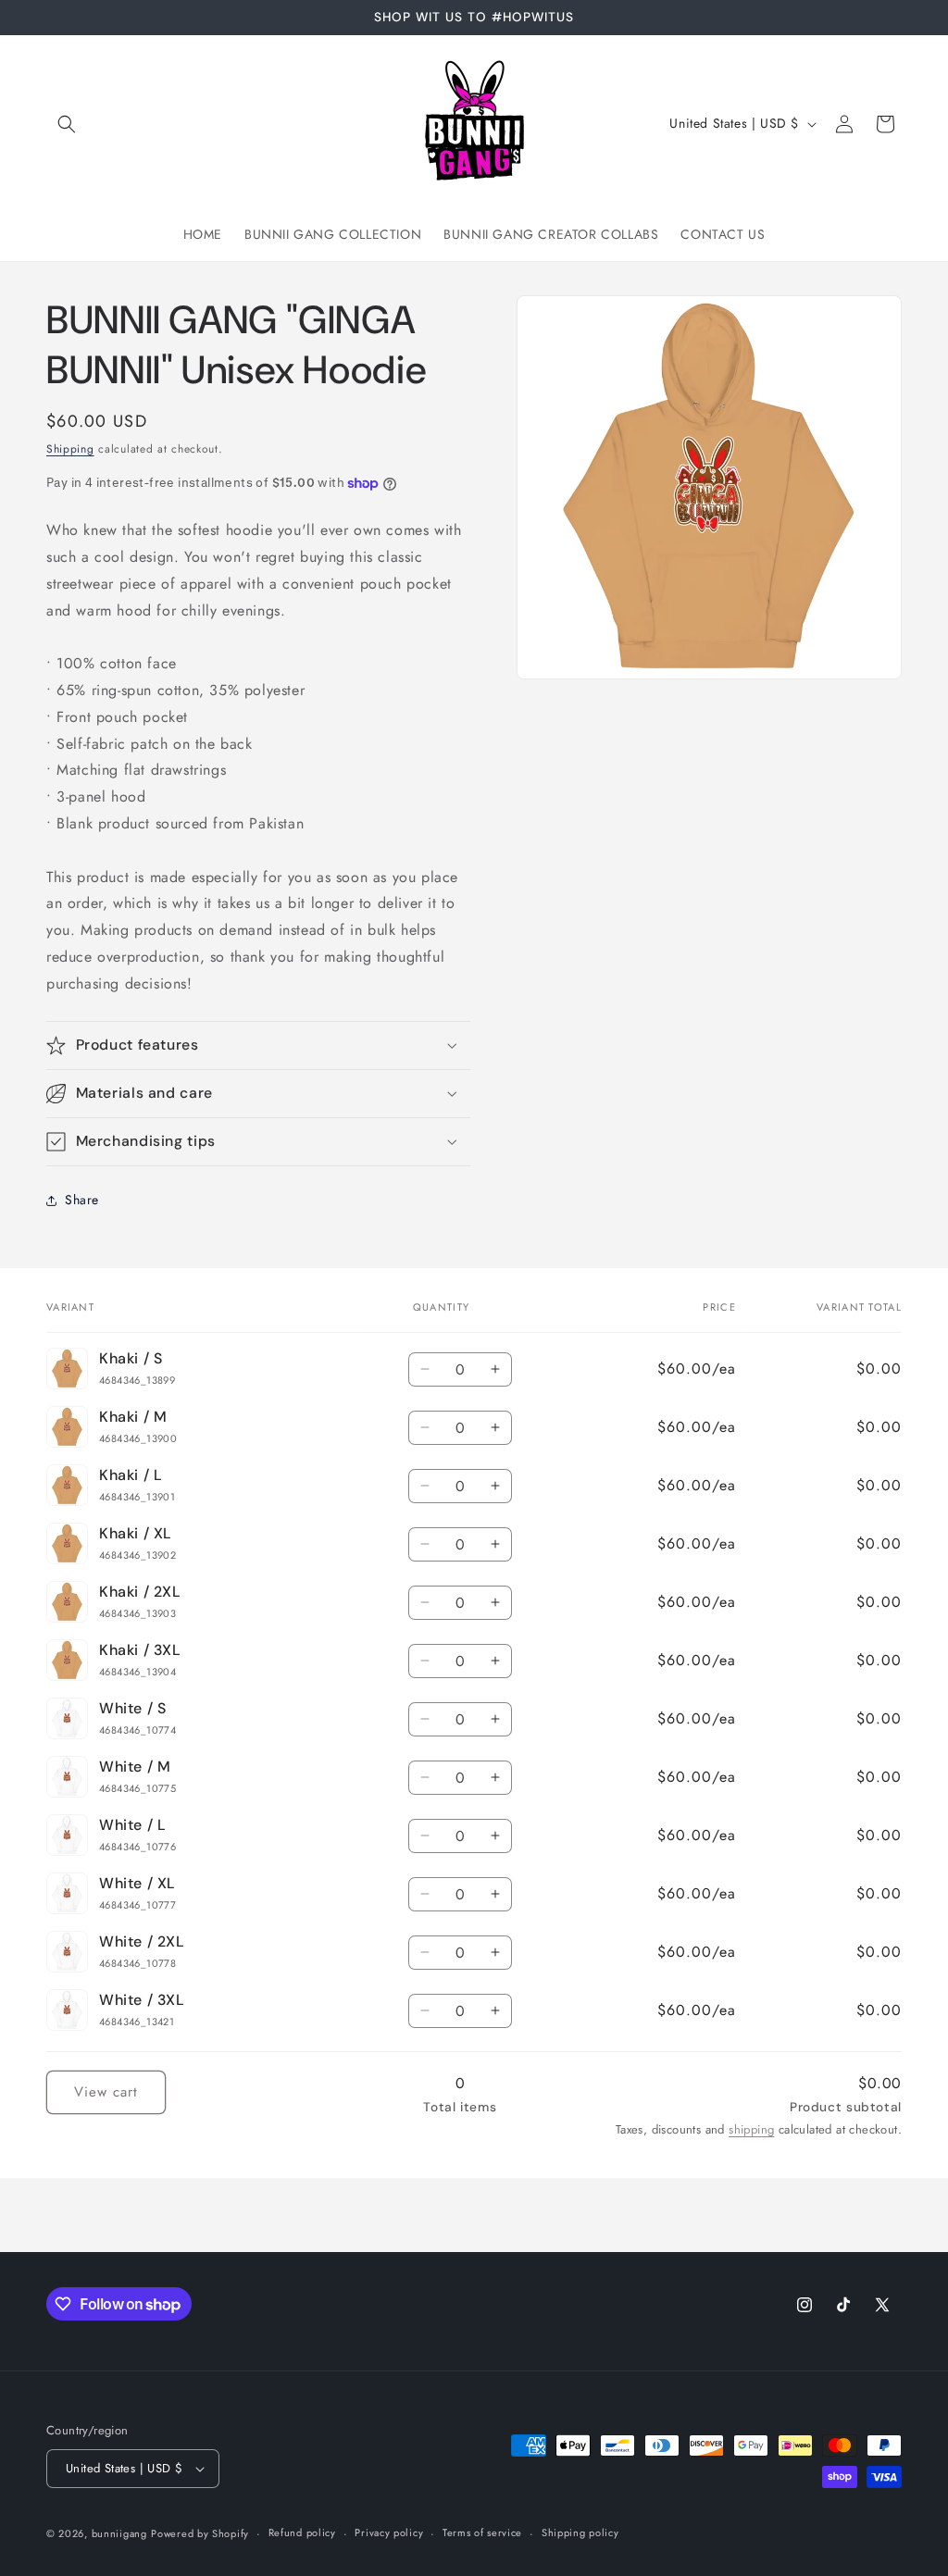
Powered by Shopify (200, 2533)
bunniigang (119, 2533)
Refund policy (302, 2532)
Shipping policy (580, 2532)
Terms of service (482, 2532)
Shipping (70, 449)
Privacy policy (389, 2532)
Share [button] (82, 1200)
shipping (751, 2129)
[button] (67, 124)
